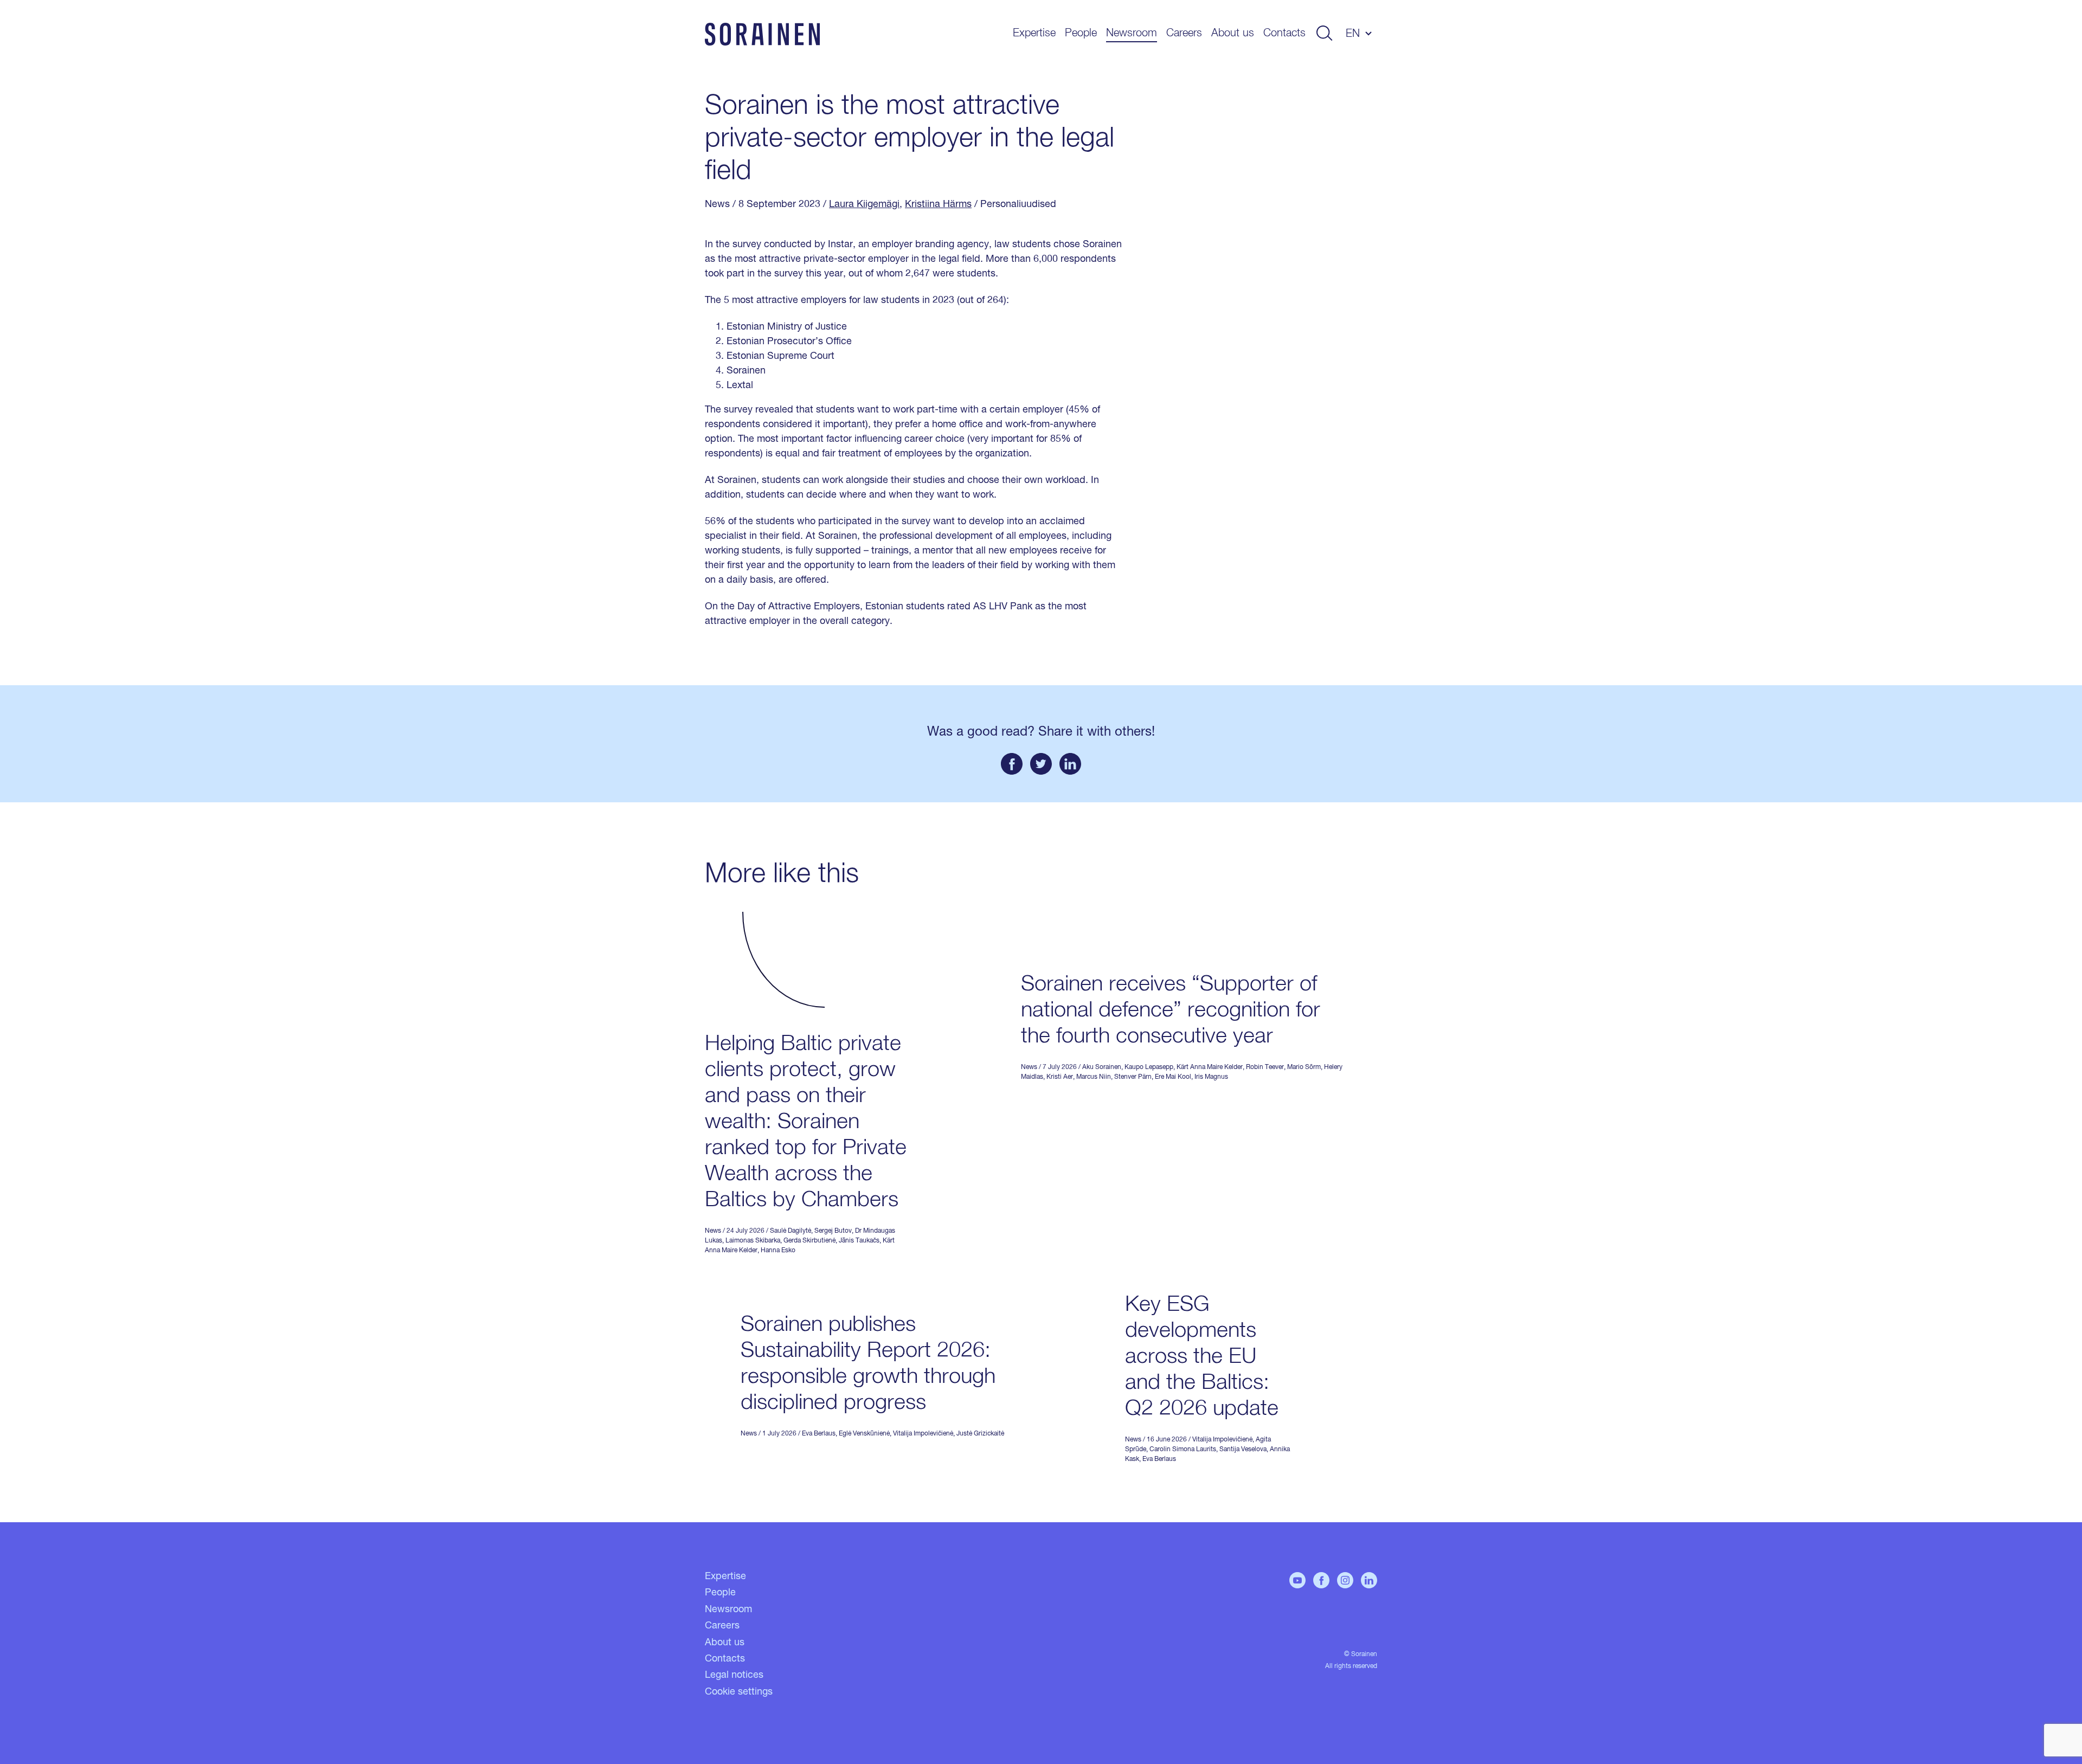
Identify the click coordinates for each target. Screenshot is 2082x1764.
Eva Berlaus (819, 1434)
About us (1233, 33)
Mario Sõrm (1304, 1067)
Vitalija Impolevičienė (923, 1434)
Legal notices (734, 1675)
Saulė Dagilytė (791, 1231)
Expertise (1034, 33)
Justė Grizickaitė (980, 1434)
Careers (1184, 33)
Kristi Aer (1060, 1077)
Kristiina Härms (938, 204)
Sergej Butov (833, 1231)
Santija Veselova (1243, 1450)
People (1081, 33)
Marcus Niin (1094, 1077)
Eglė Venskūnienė (864, 1434)
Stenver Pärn (1133, 1077)
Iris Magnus (1211, 1077)
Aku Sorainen (1102, 1067)
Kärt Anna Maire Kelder (1210, 1067)
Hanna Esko (778, 1251)
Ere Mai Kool (1173, 1077)
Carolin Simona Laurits (1183, 1450)
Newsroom (1132, 33)
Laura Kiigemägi (864, 204)
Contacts (1284, 33)
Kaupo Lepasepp (1149, 1067)
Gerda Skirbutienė (809, 1241)
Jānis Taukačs (859, 1241)
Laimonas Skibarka (753, 1241)
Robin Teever (1265, 1067)
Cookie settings (739, 1692)
